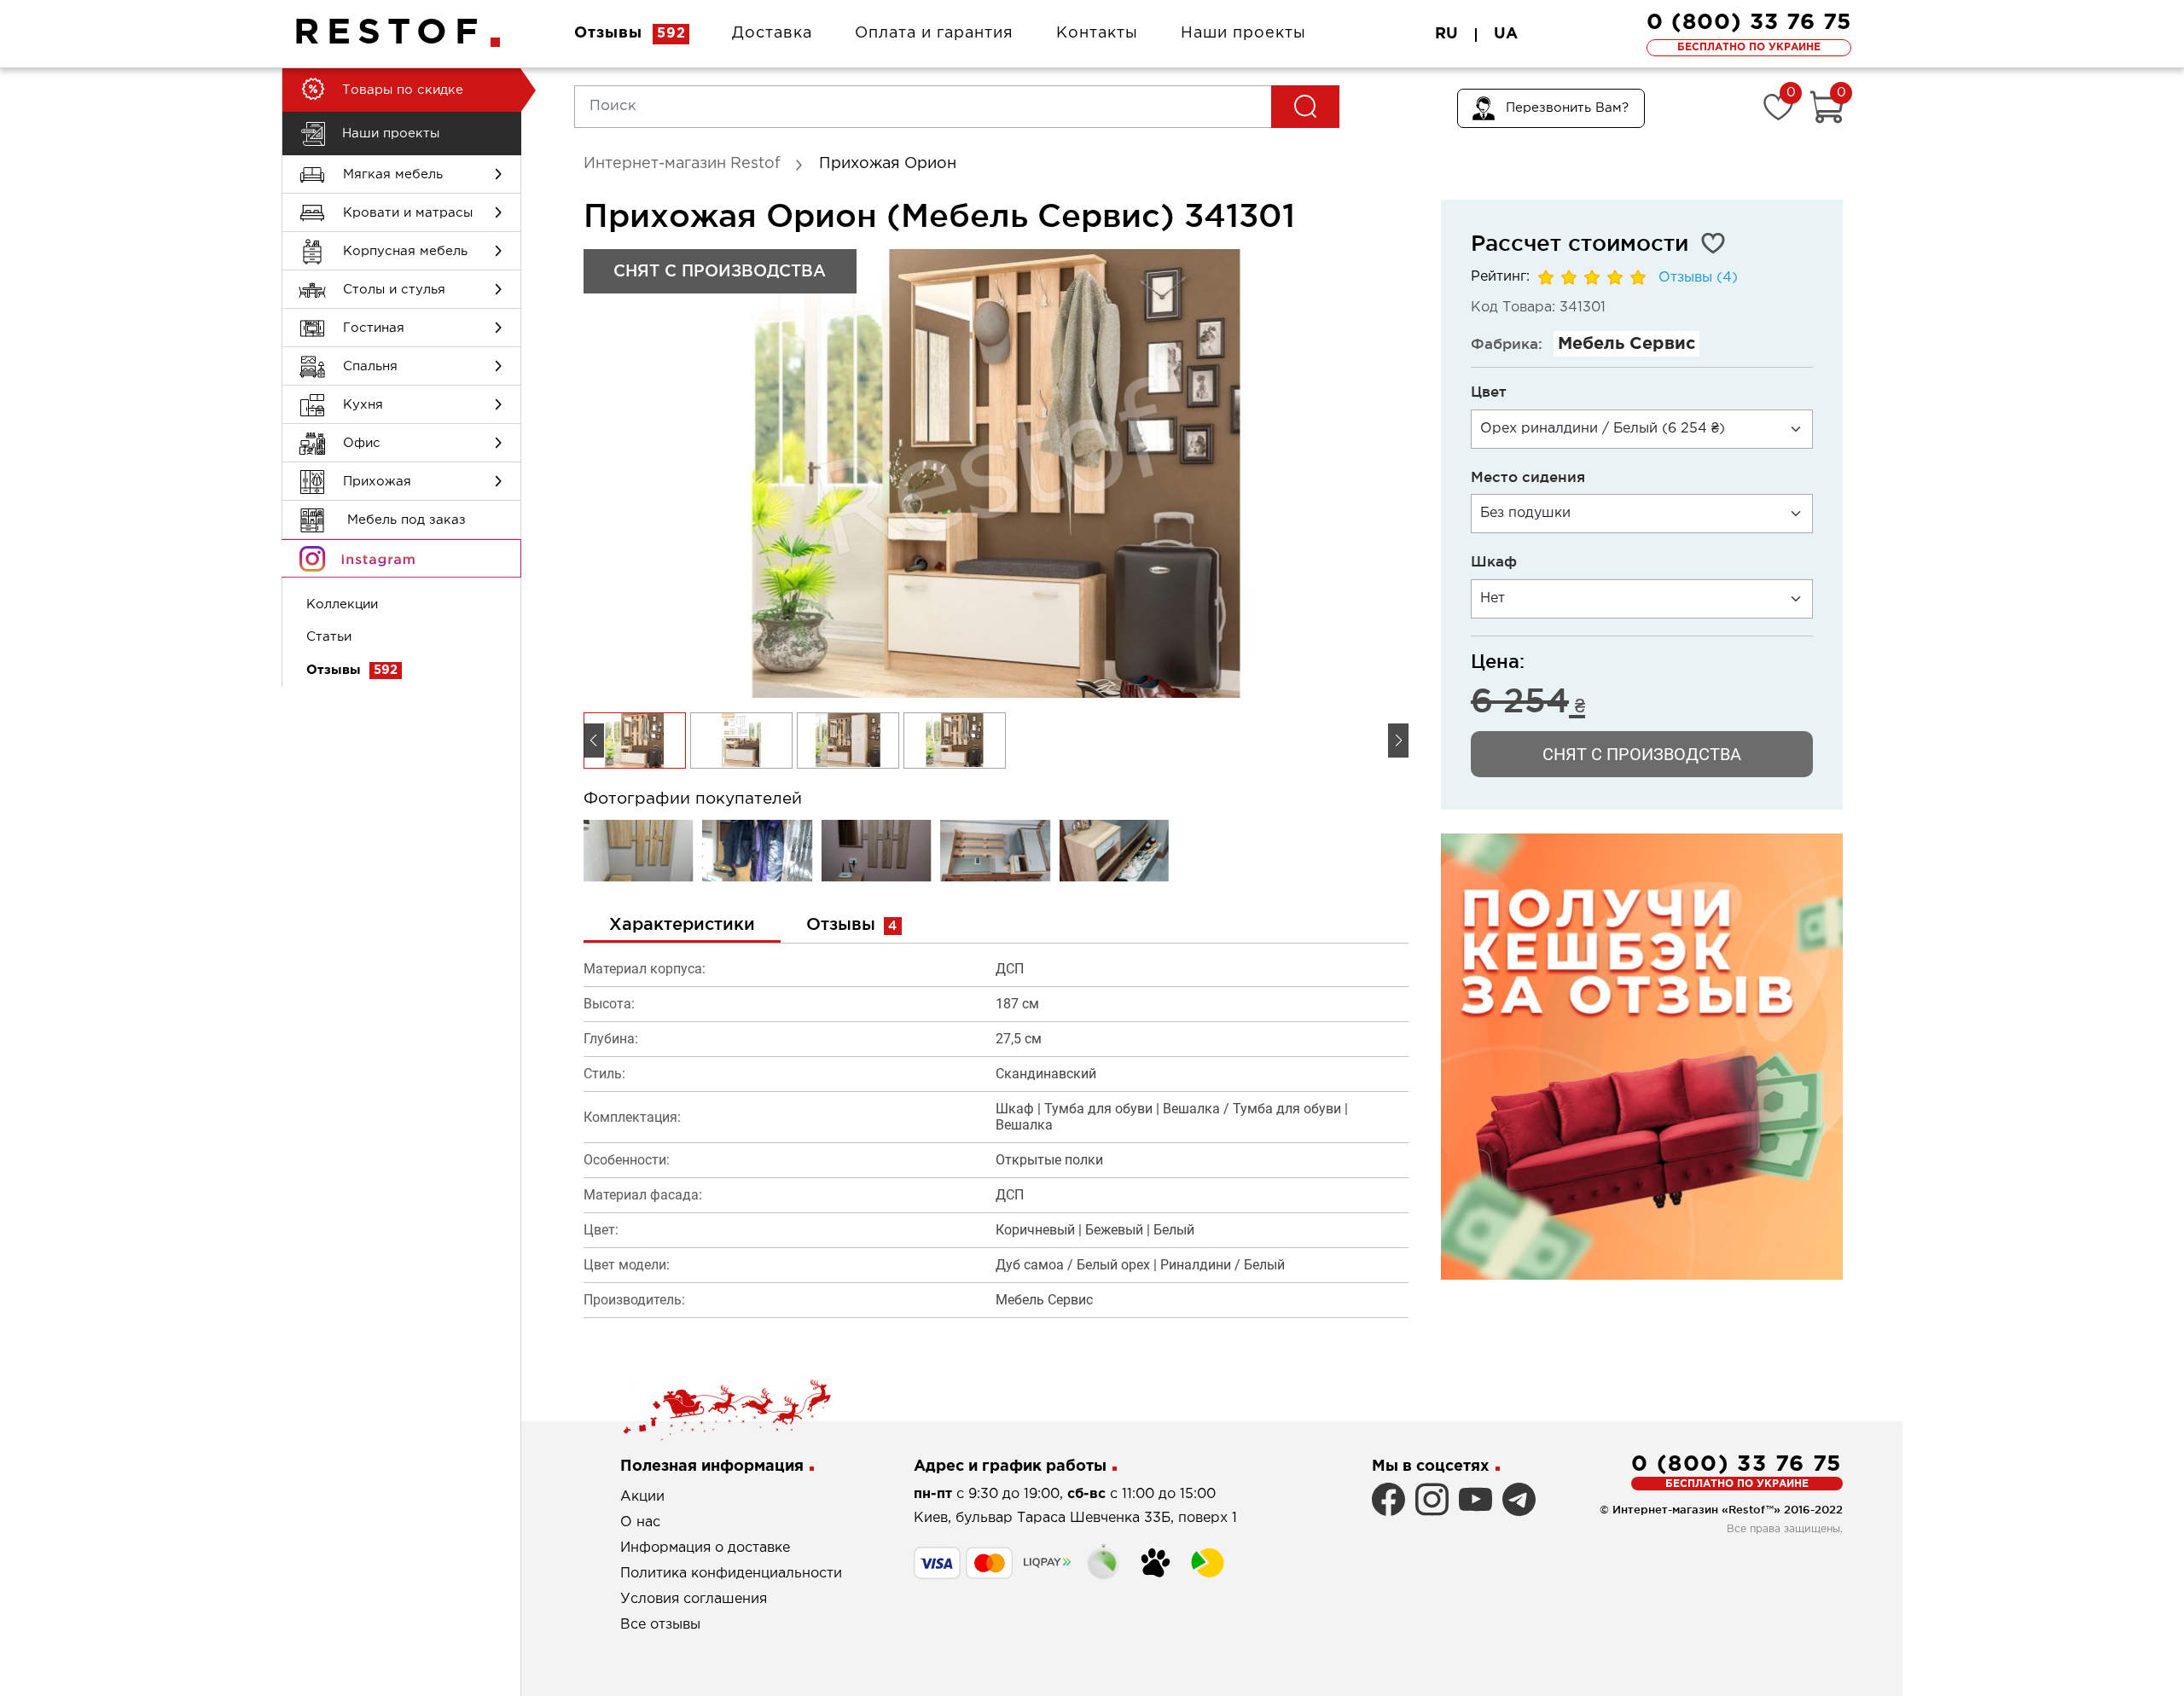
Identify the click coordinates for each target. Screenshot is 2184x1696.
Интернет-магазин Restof (682, 164)
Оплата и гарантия (934, 33)
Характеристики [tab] (682, 924)
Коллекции (342, 604)
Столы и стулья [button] (394, 290)
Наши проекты (1243, 33)
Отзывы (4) (1698, 278)
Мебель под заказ (404, 520)
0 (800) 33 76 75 (1749, 23)
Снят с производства (1642, 754)
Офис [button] (362, 443)
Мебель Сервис (1626, 344)
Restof (390, 33)
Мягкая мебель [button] (393, 174)
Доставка (772, 33)
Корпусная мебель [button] (405, 251)
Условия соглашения (694, 1599)
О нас (640, 1522)
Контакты (1097, 33)
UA (1506, 34)
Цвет (1489, 391)
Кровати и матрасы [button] (408, 213)
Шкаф (1494, 561)
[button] (1398, 741)
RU (1446, 34)
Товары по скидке (403, 90)
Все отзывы (660, 1625)
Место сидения (1528, 476)
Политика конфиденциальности (731, 1574)
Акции (642, 1497)
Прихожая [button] (377, 482)
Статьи (329, 637)
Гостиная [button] (374, 328)
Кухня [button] (363, 405)
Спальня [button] (370, 366)
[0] (1778, 107)
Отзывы (630, 33)
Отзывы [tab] (852, 924)
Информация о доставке (705, 1548)
